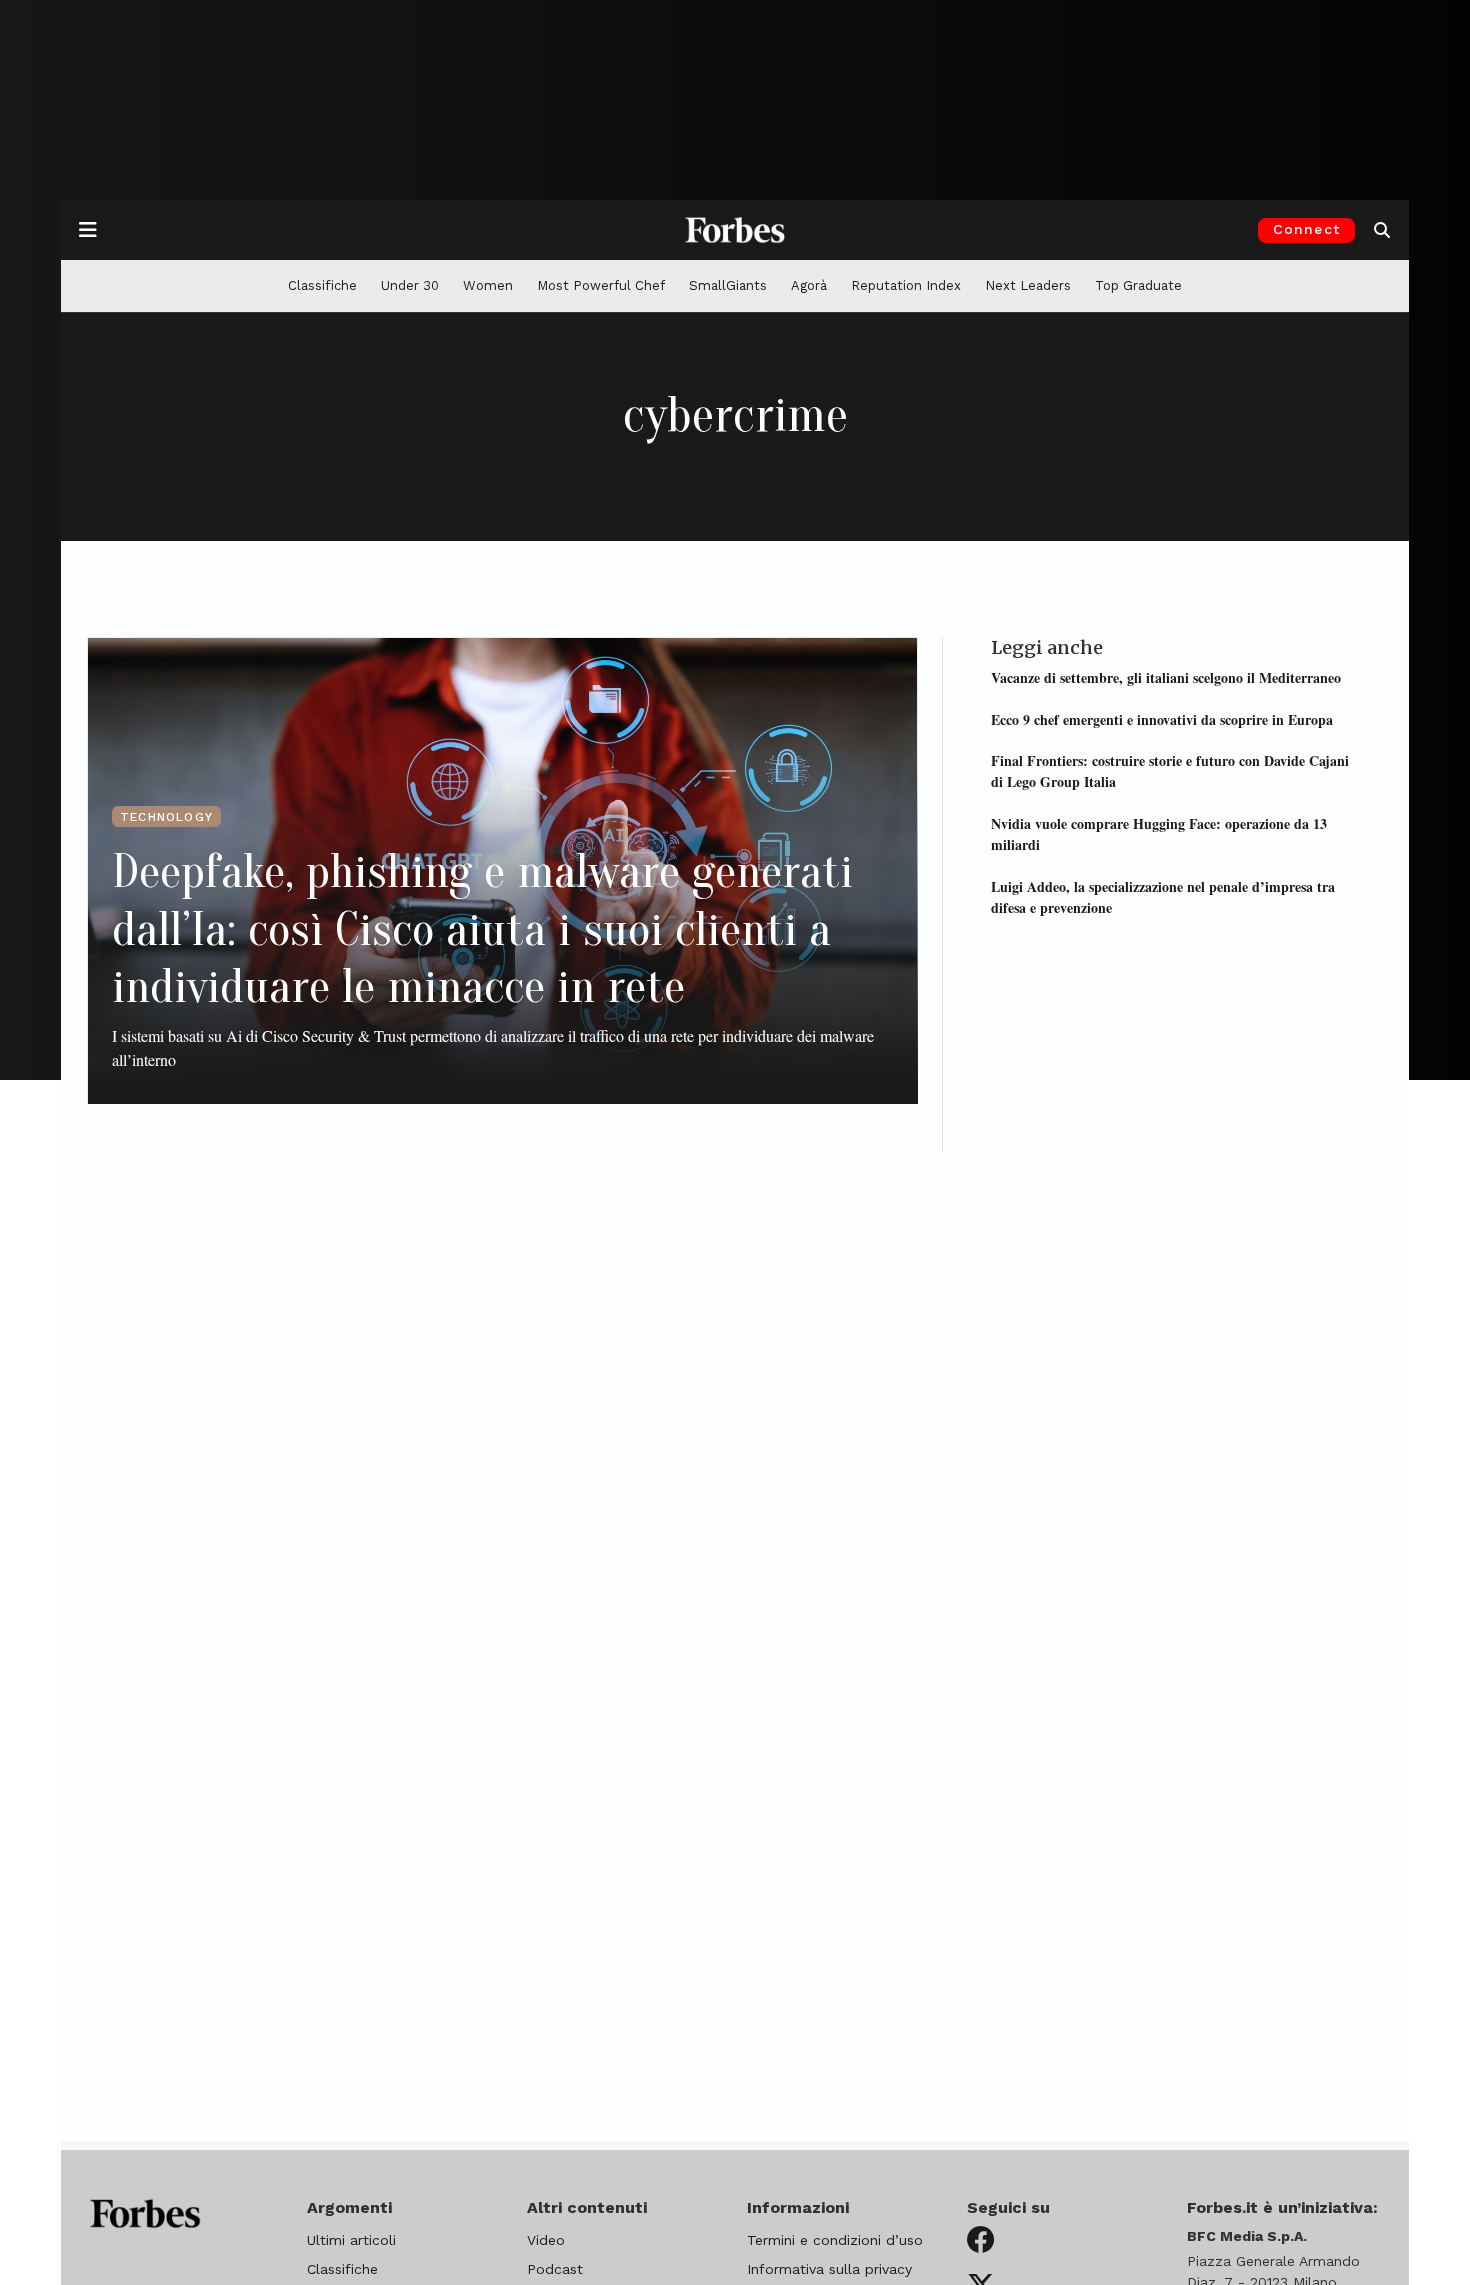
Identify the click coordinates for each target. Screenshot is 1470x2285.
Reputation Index (906, 285)
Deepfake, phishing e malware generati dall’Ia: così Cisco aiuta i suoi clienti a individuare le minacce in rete (482, 929)
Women (488, 285)
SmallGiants (728, 285)
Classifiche (322, 285)
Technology (166, 817)
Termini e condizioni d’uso (835, 2240)
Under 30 (410, 285)
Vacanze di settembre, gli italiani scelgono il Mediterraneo (1166, 676)
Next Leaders (1028, 285)
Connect (1306, 229)
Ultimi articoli (351, 2240)
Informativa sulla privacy (829, 2269)
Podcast (555, 2269)
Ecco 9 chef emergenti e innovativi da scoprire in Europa (1162, 718)
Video (546, 2240)
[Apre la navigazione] (88, 230)
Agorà (809, 285)
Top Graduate (1138, 285)
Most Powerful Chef (601, 285)
